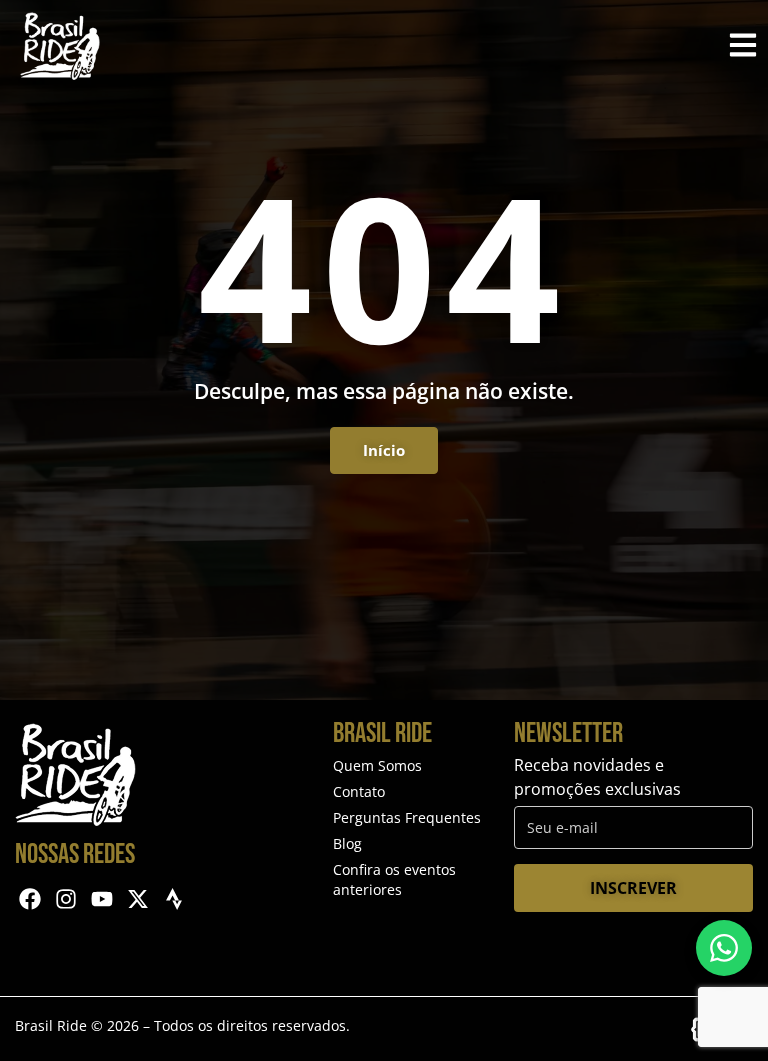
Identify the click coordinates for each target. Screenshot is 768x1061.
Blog (347, 843)
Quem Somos (377, 765)
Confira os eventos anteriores (394, 879)
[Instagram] (66, 899)
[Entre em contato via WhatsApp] (724, 948)
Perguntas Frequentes (407, 817)
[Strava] (173, 899)
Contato (359, 791)
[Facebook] (30, 899)
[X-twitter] (137, 899)
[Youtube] (102, 899)
